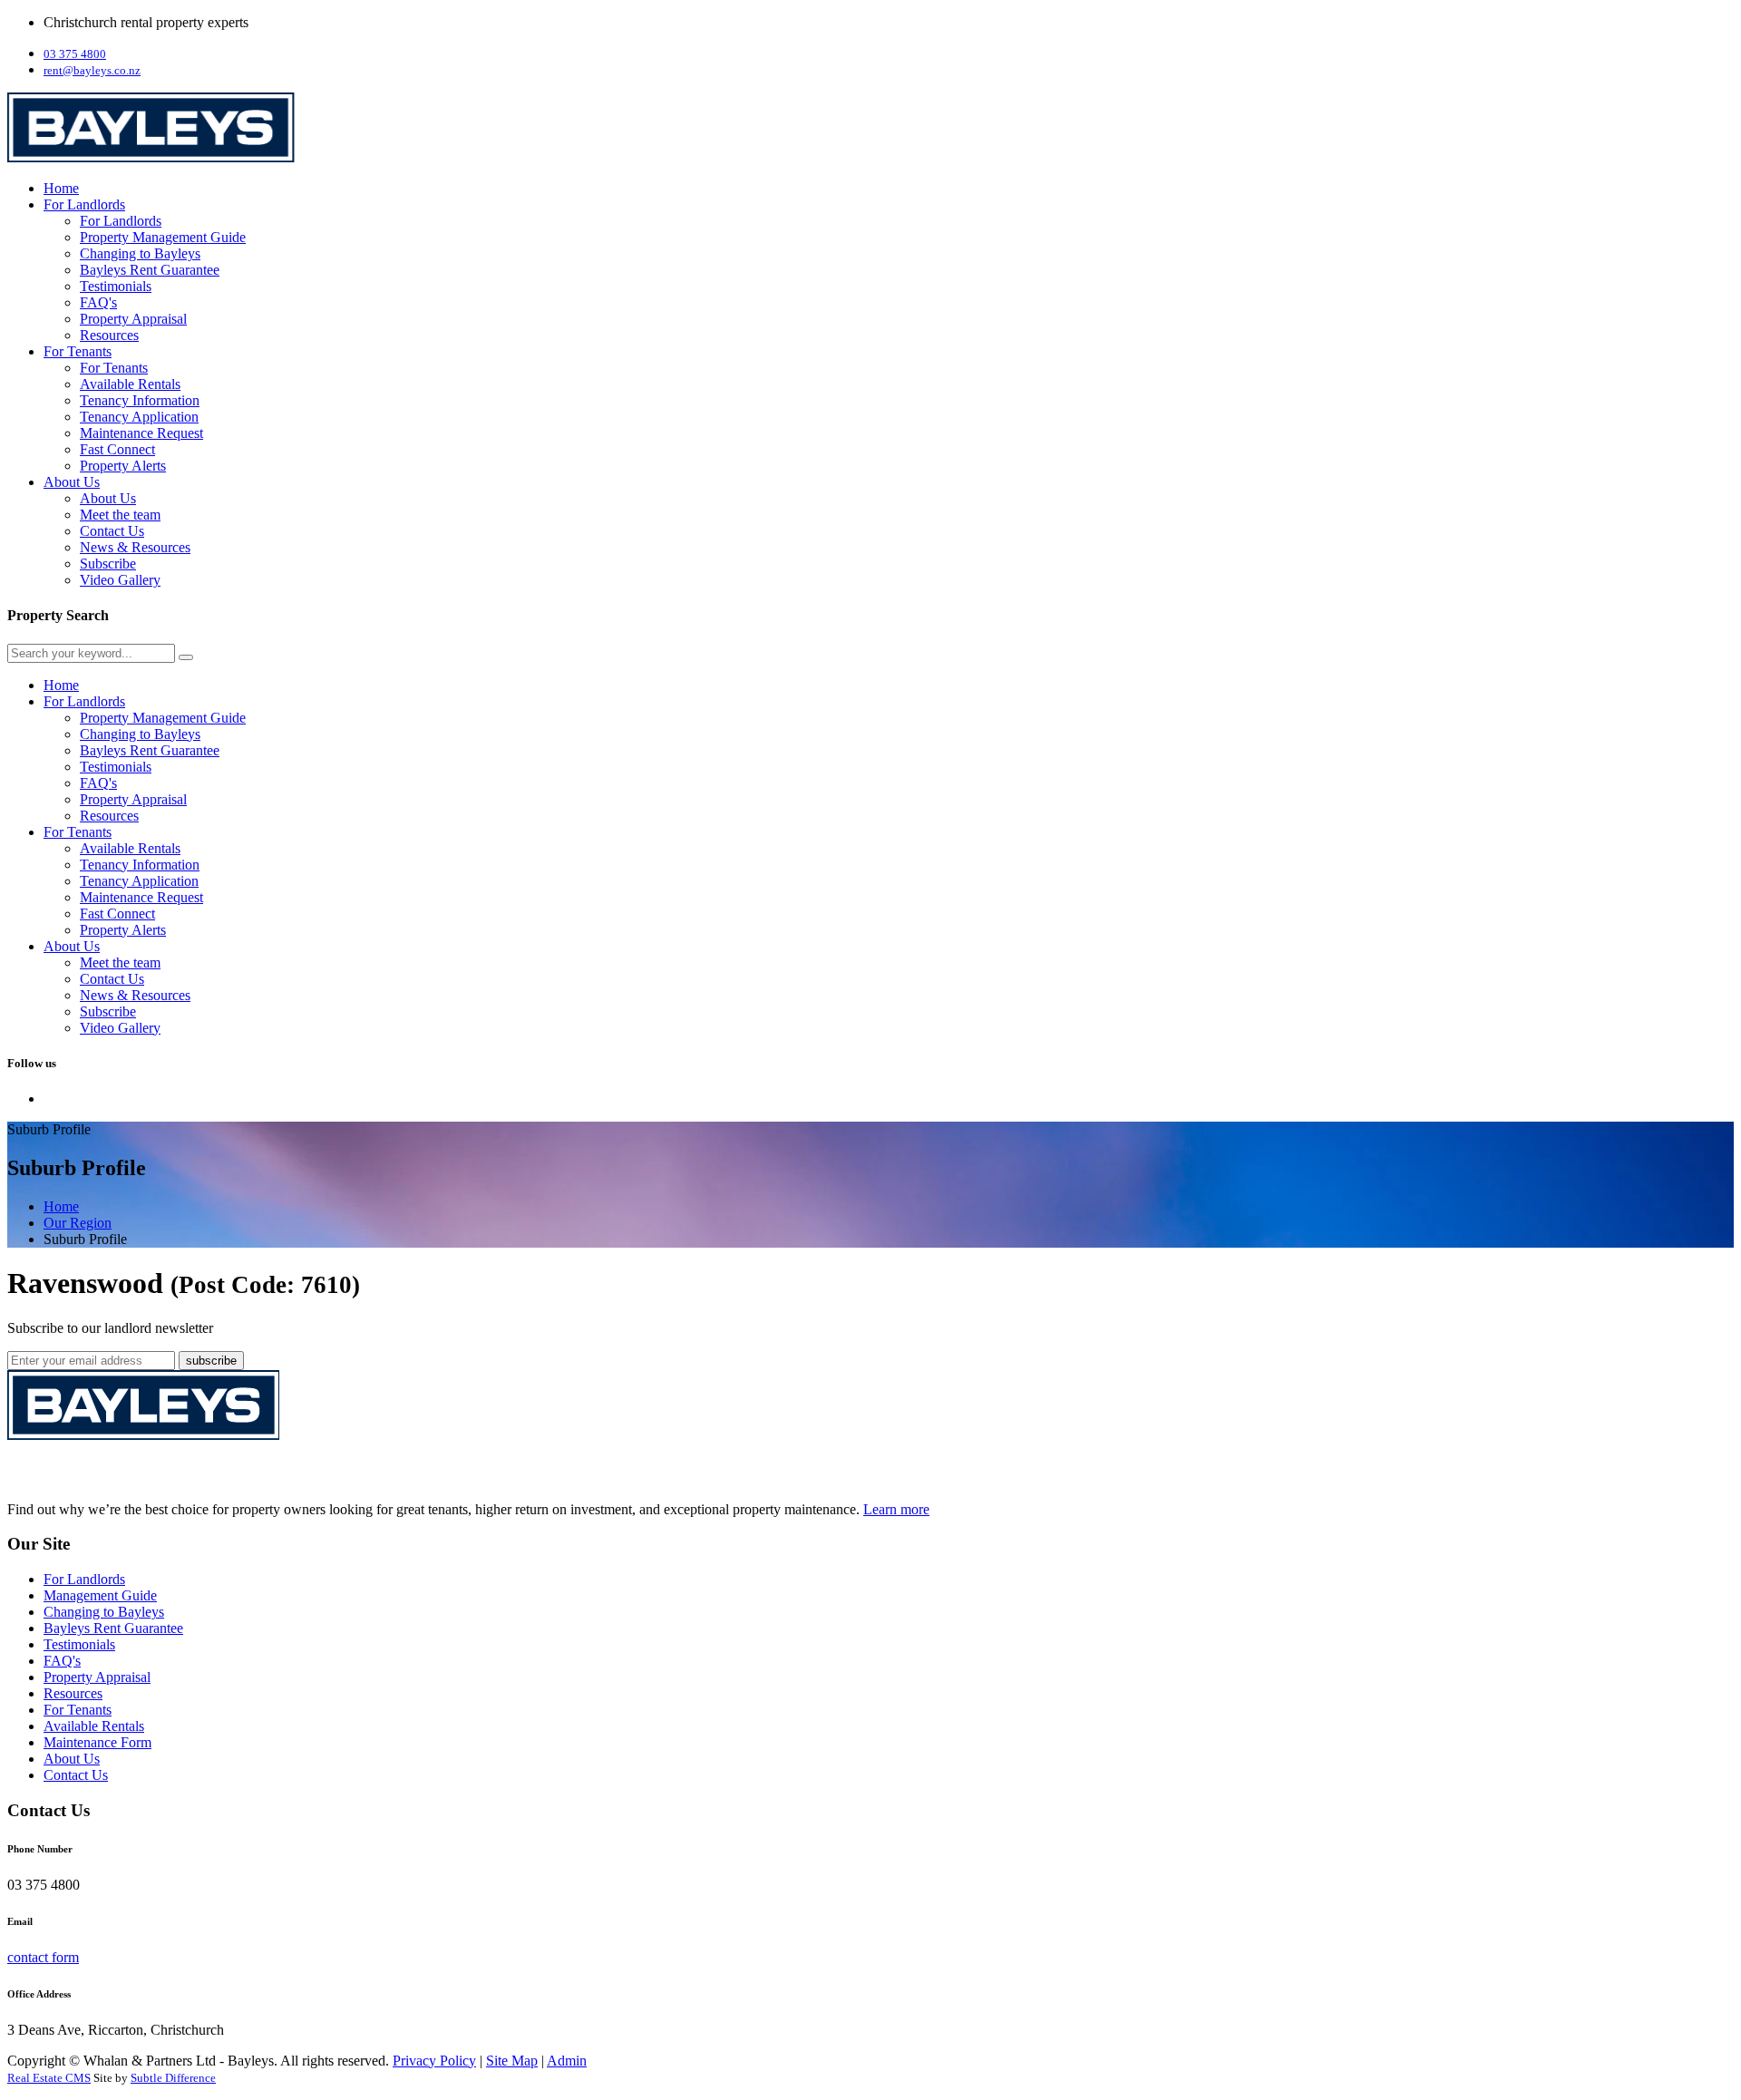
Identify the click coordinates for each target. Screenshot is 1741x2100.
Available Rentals (130, 384)
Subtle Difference (173, 2078)
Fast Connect (117, 449)
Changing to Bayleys (140, 253)
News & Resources (135, 547)
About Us (72, 482)
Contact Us (112, 531)
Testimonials (116, 286)
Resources (109, 335)
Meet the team (120, 515)
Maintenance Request (141, 433)
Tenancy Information (140, 400)
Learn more (896, 1509)
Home (61, 188)
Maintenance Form (97, 1742)
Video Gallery (120, 580)
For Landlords (84, 204)
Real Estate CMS (49, 2078)
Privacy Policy (434, 2061)
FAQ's (98, 302)
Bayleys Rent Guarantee (150, 270)
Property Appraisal (133, 319)
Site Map (512, 2061)
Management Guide (100, 1595)
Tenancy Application (139, 417)
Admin (567, 2061)
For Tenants (78, 351)
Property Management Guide (163, 237)
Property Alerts (123, 466)
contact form (43, 1957)
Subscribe (108, 564)
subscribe (211, 1361)
